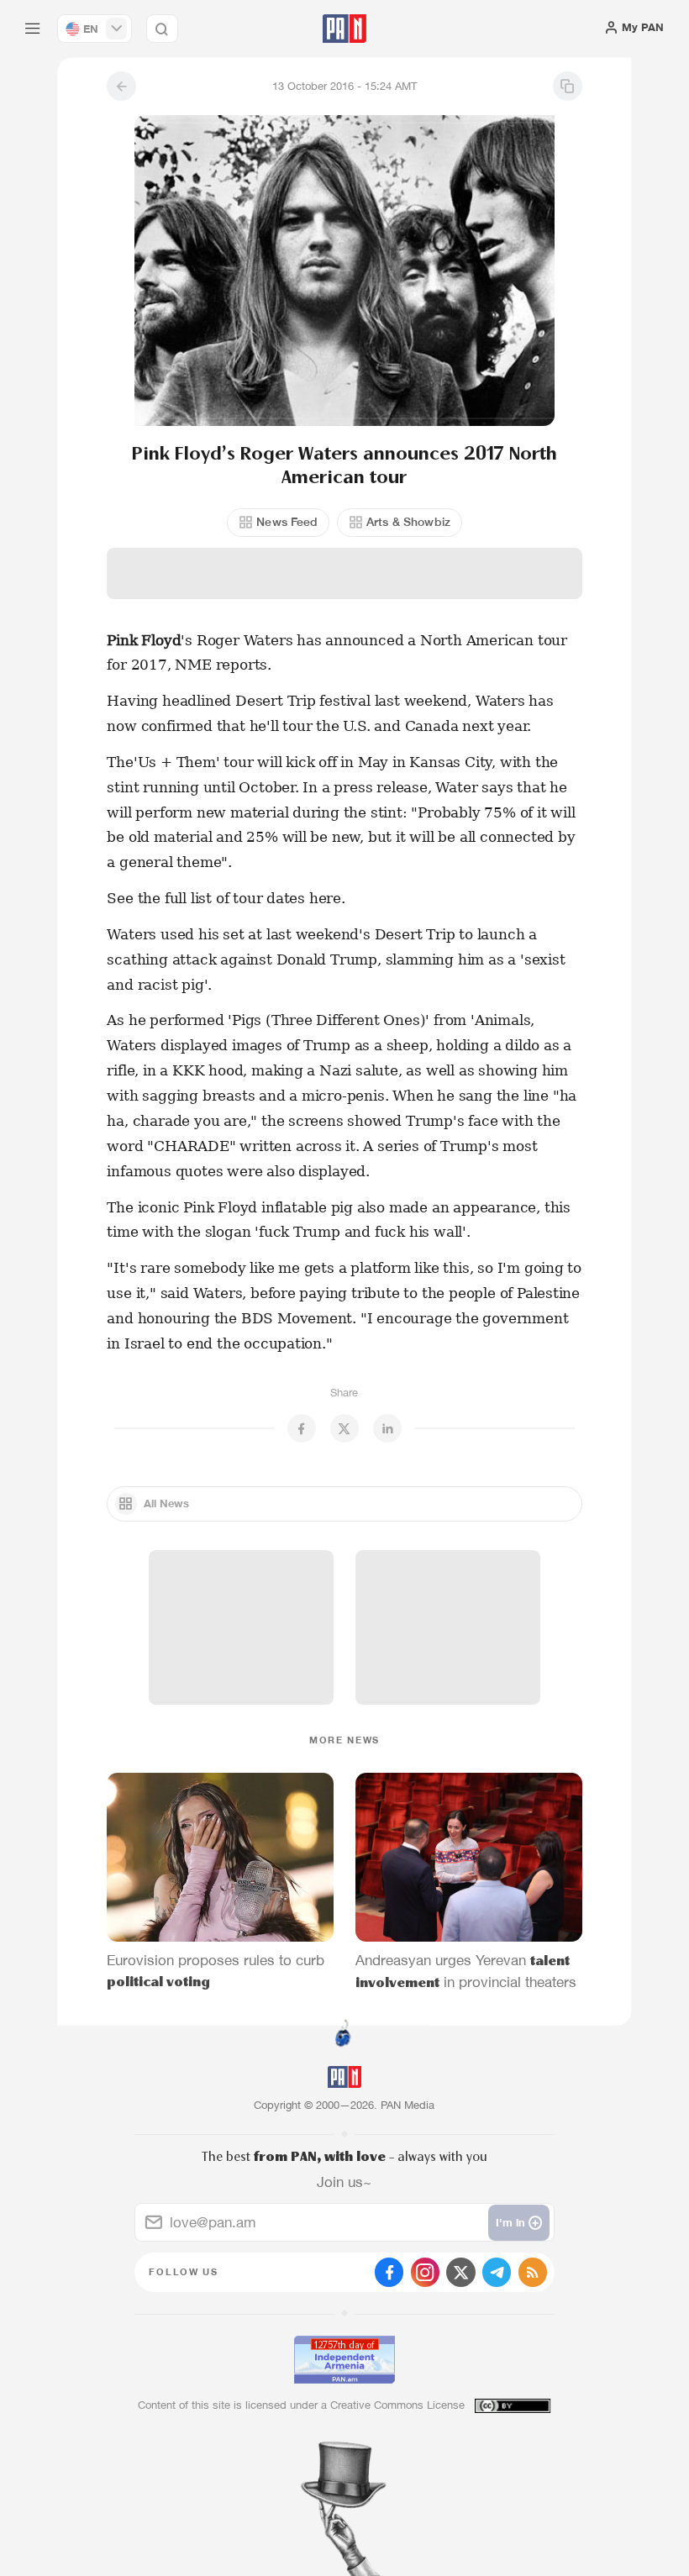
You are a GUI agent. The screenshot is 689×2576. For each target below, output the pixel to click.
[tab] (438, 323)
